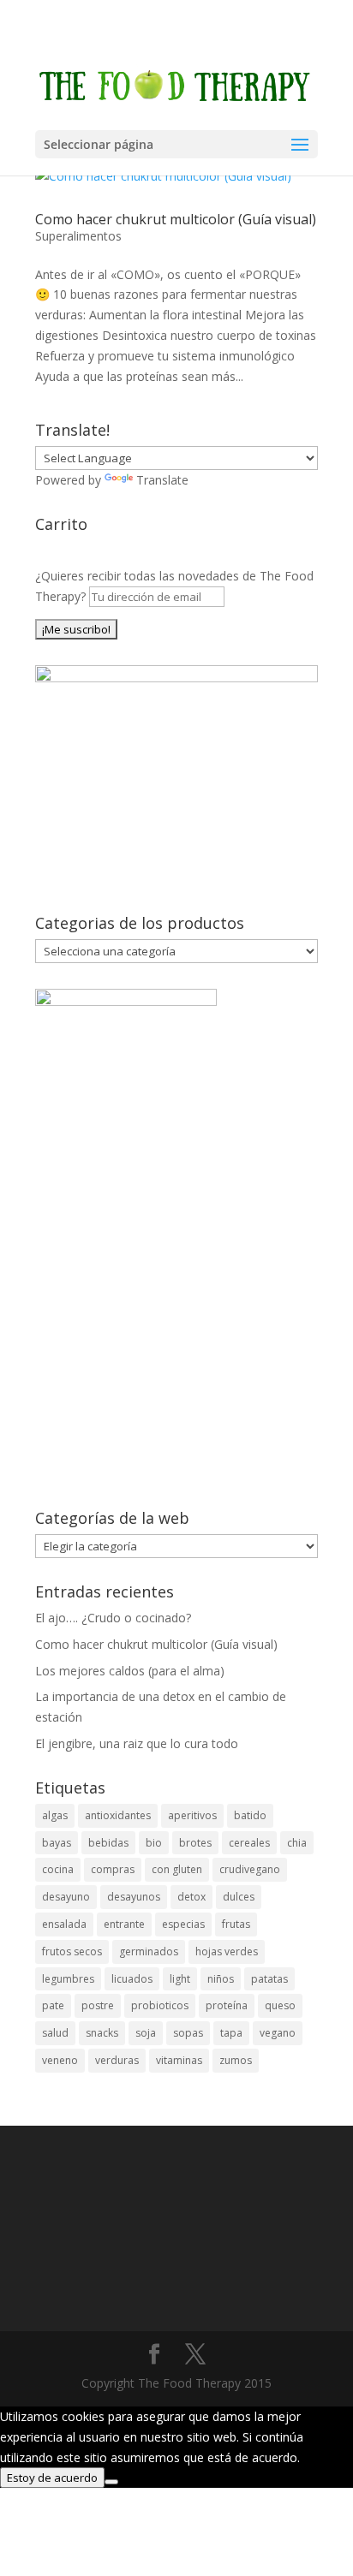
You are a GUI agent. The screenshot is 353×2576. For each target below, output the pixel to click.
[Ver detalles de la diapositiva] (176, 678)
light (180, 1979)
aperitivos (192, 1815)
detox (191, 1897)
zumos (236, 2060)
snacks (102, 2033)
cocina (58, 1869)
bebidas (108, 1843)
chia (297, 1843)
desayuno (66, 1897)
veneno (60, 2060)
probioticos (160, 2005)
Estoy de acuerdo (52, 2478)
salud (55, 2033)
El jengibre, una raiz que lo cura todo (137, 1743)
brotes (195, 1843)
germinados (149, 1951)
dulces (239, 1897)
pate (53, 2005)
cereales (249, 1843)
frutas (236, 1924)
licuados (132, 1979)
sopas (188, 2033)
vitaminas (179, 2060)
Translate (162, 480)
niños (221, 1979)
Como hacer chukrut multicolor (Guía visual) (176, 219)
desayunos (134, 1897)
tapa (231, 2033)
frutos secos (72, 1951)
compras (113, 1869)
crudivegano (250, 1869)
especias (183, 1924)
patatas (269, 1979)
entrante (124, 1924)
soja (146, 2033)
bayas (57, 1843)
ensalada (64, 1924)
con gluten (177, 1869)
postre (98, 2005)
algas (55, 1815)
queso (280, 2005)
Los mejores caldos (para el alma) (130, 1671)
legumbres (68, 1979)
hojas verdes (227, 1951)
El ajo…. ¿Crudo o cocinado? (113, 1618)
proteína (227, 2005)
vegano (278, 2033)
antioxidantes (118, 1815)
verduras (117, 2060)
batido (250, 1815)
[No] (111, 2482)
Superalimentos (78, 236)
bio (154, 1843)
